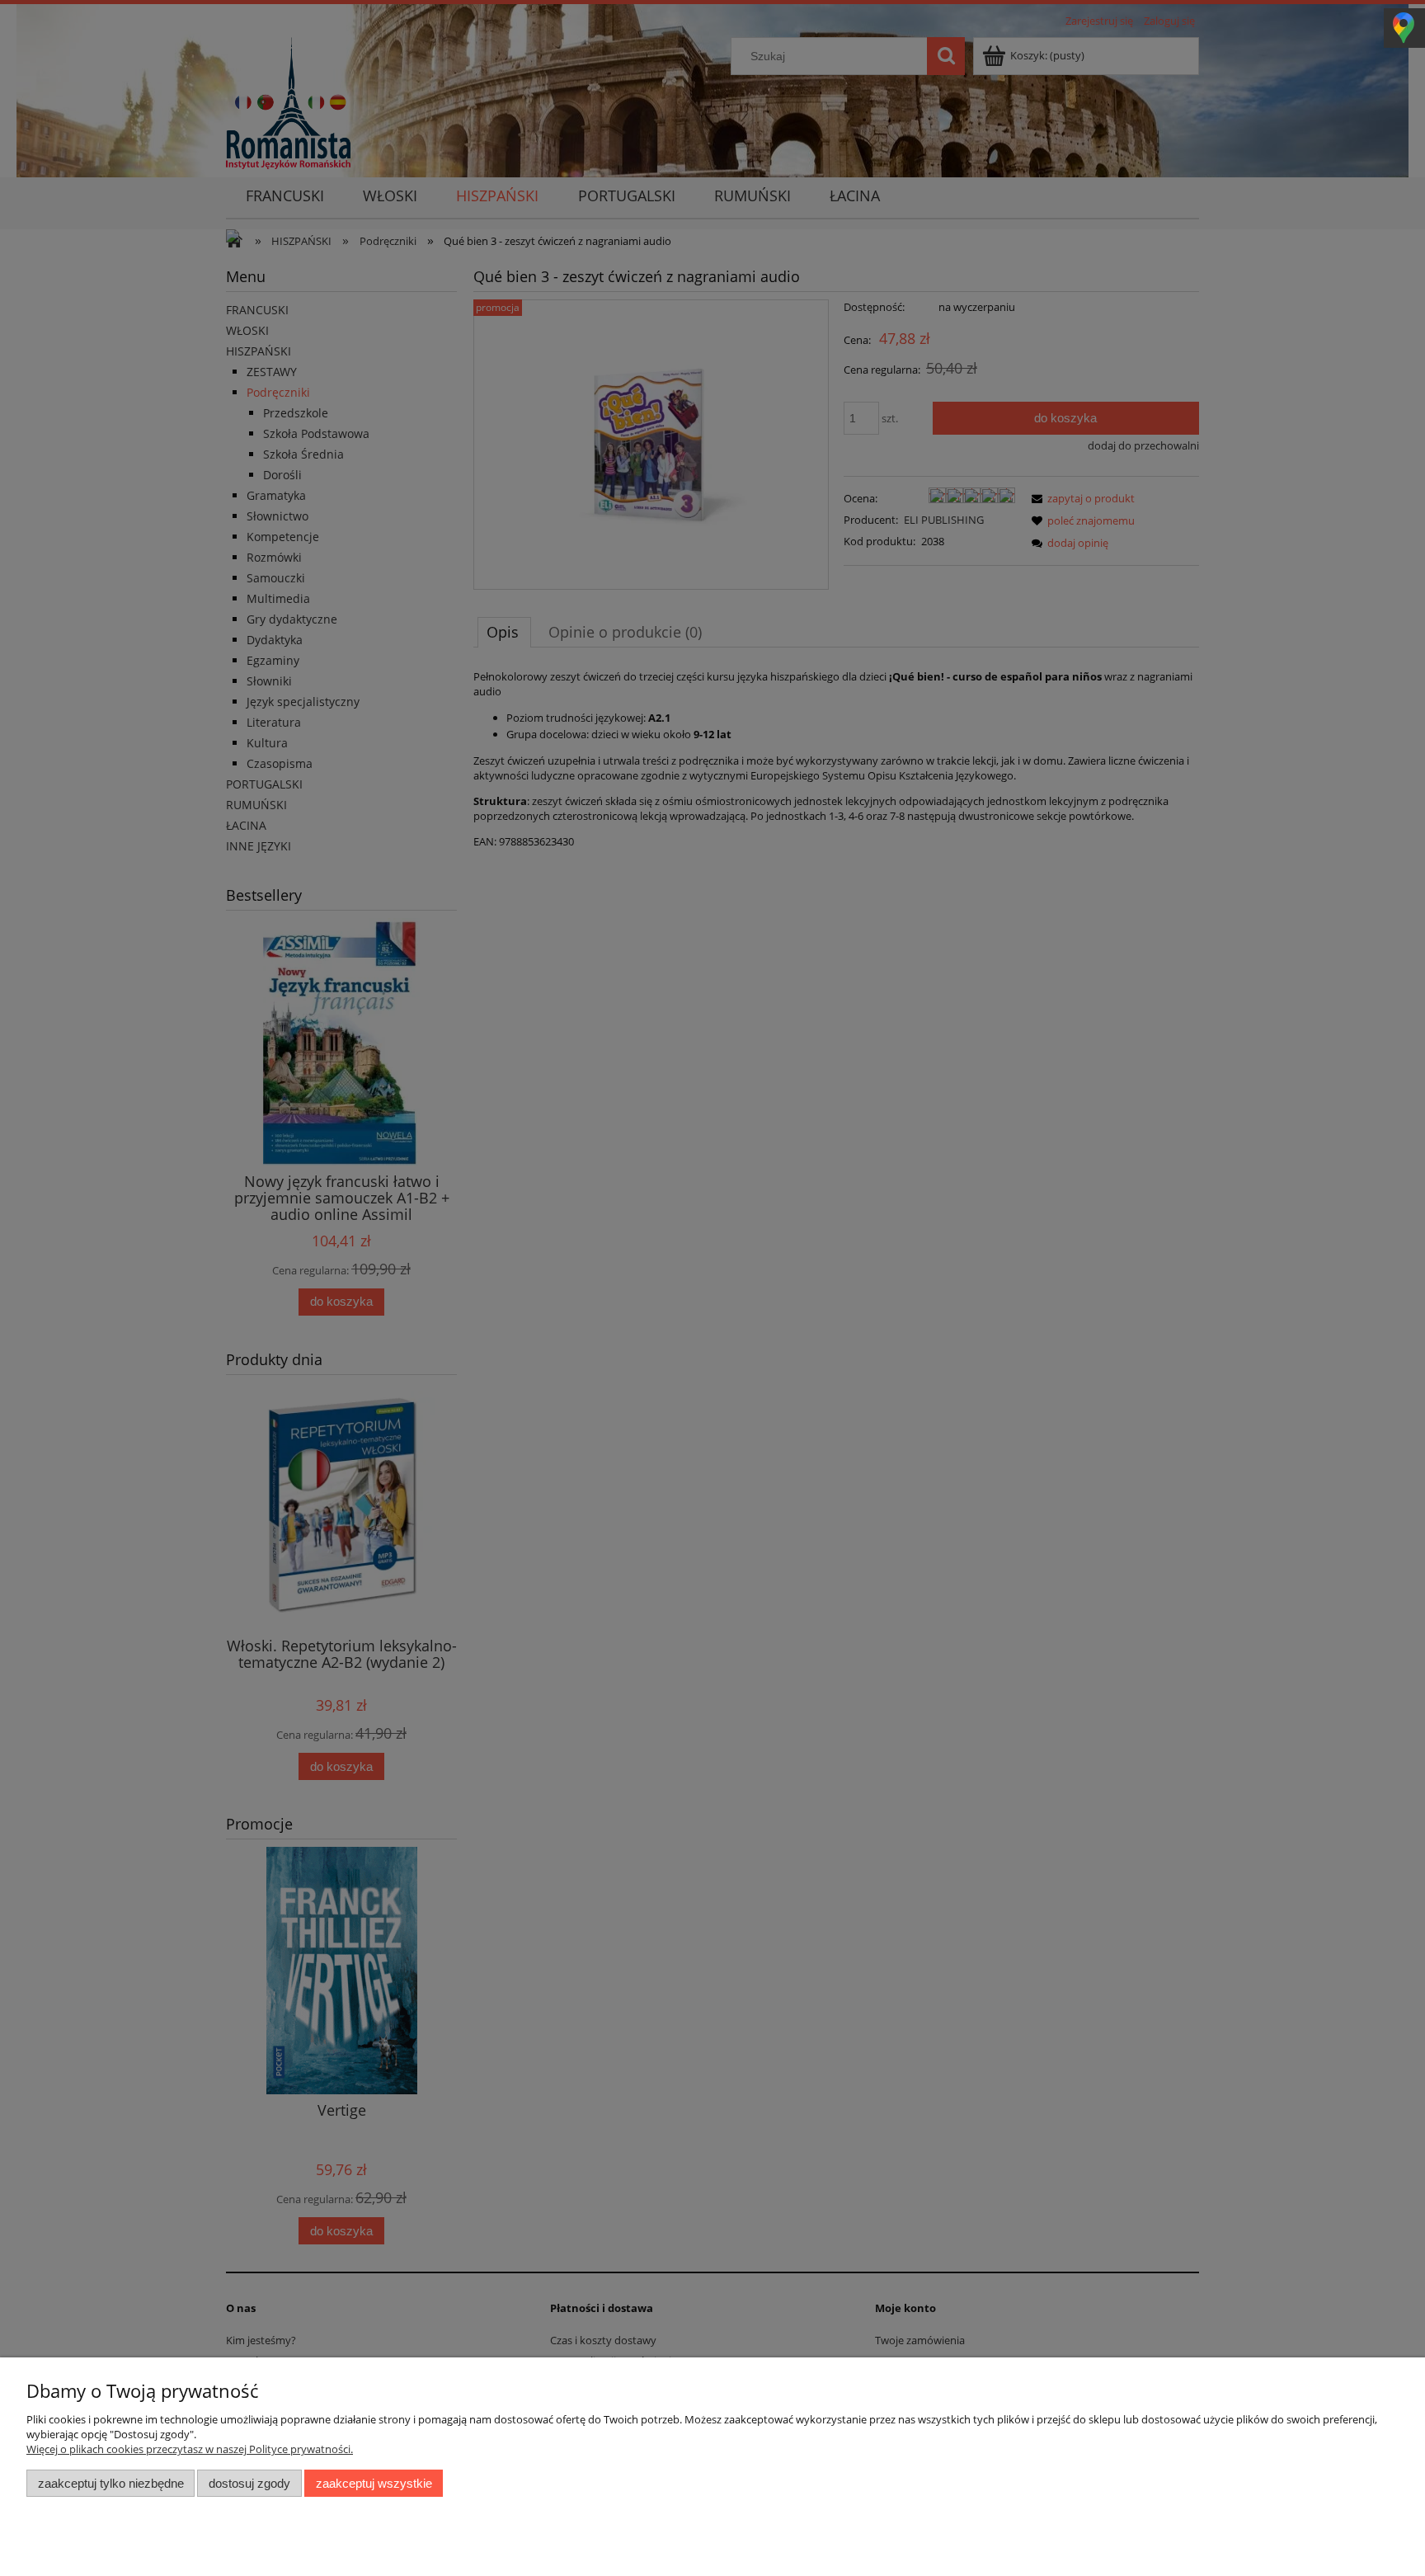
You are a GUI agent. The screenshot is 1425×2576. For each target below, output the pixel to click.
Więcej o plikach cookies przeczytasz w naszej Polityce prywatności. (190, 2449)
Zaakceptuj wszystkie (374, 2483)
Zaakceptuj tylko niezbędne (111, 2483)
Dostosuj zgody (249, 2483)
